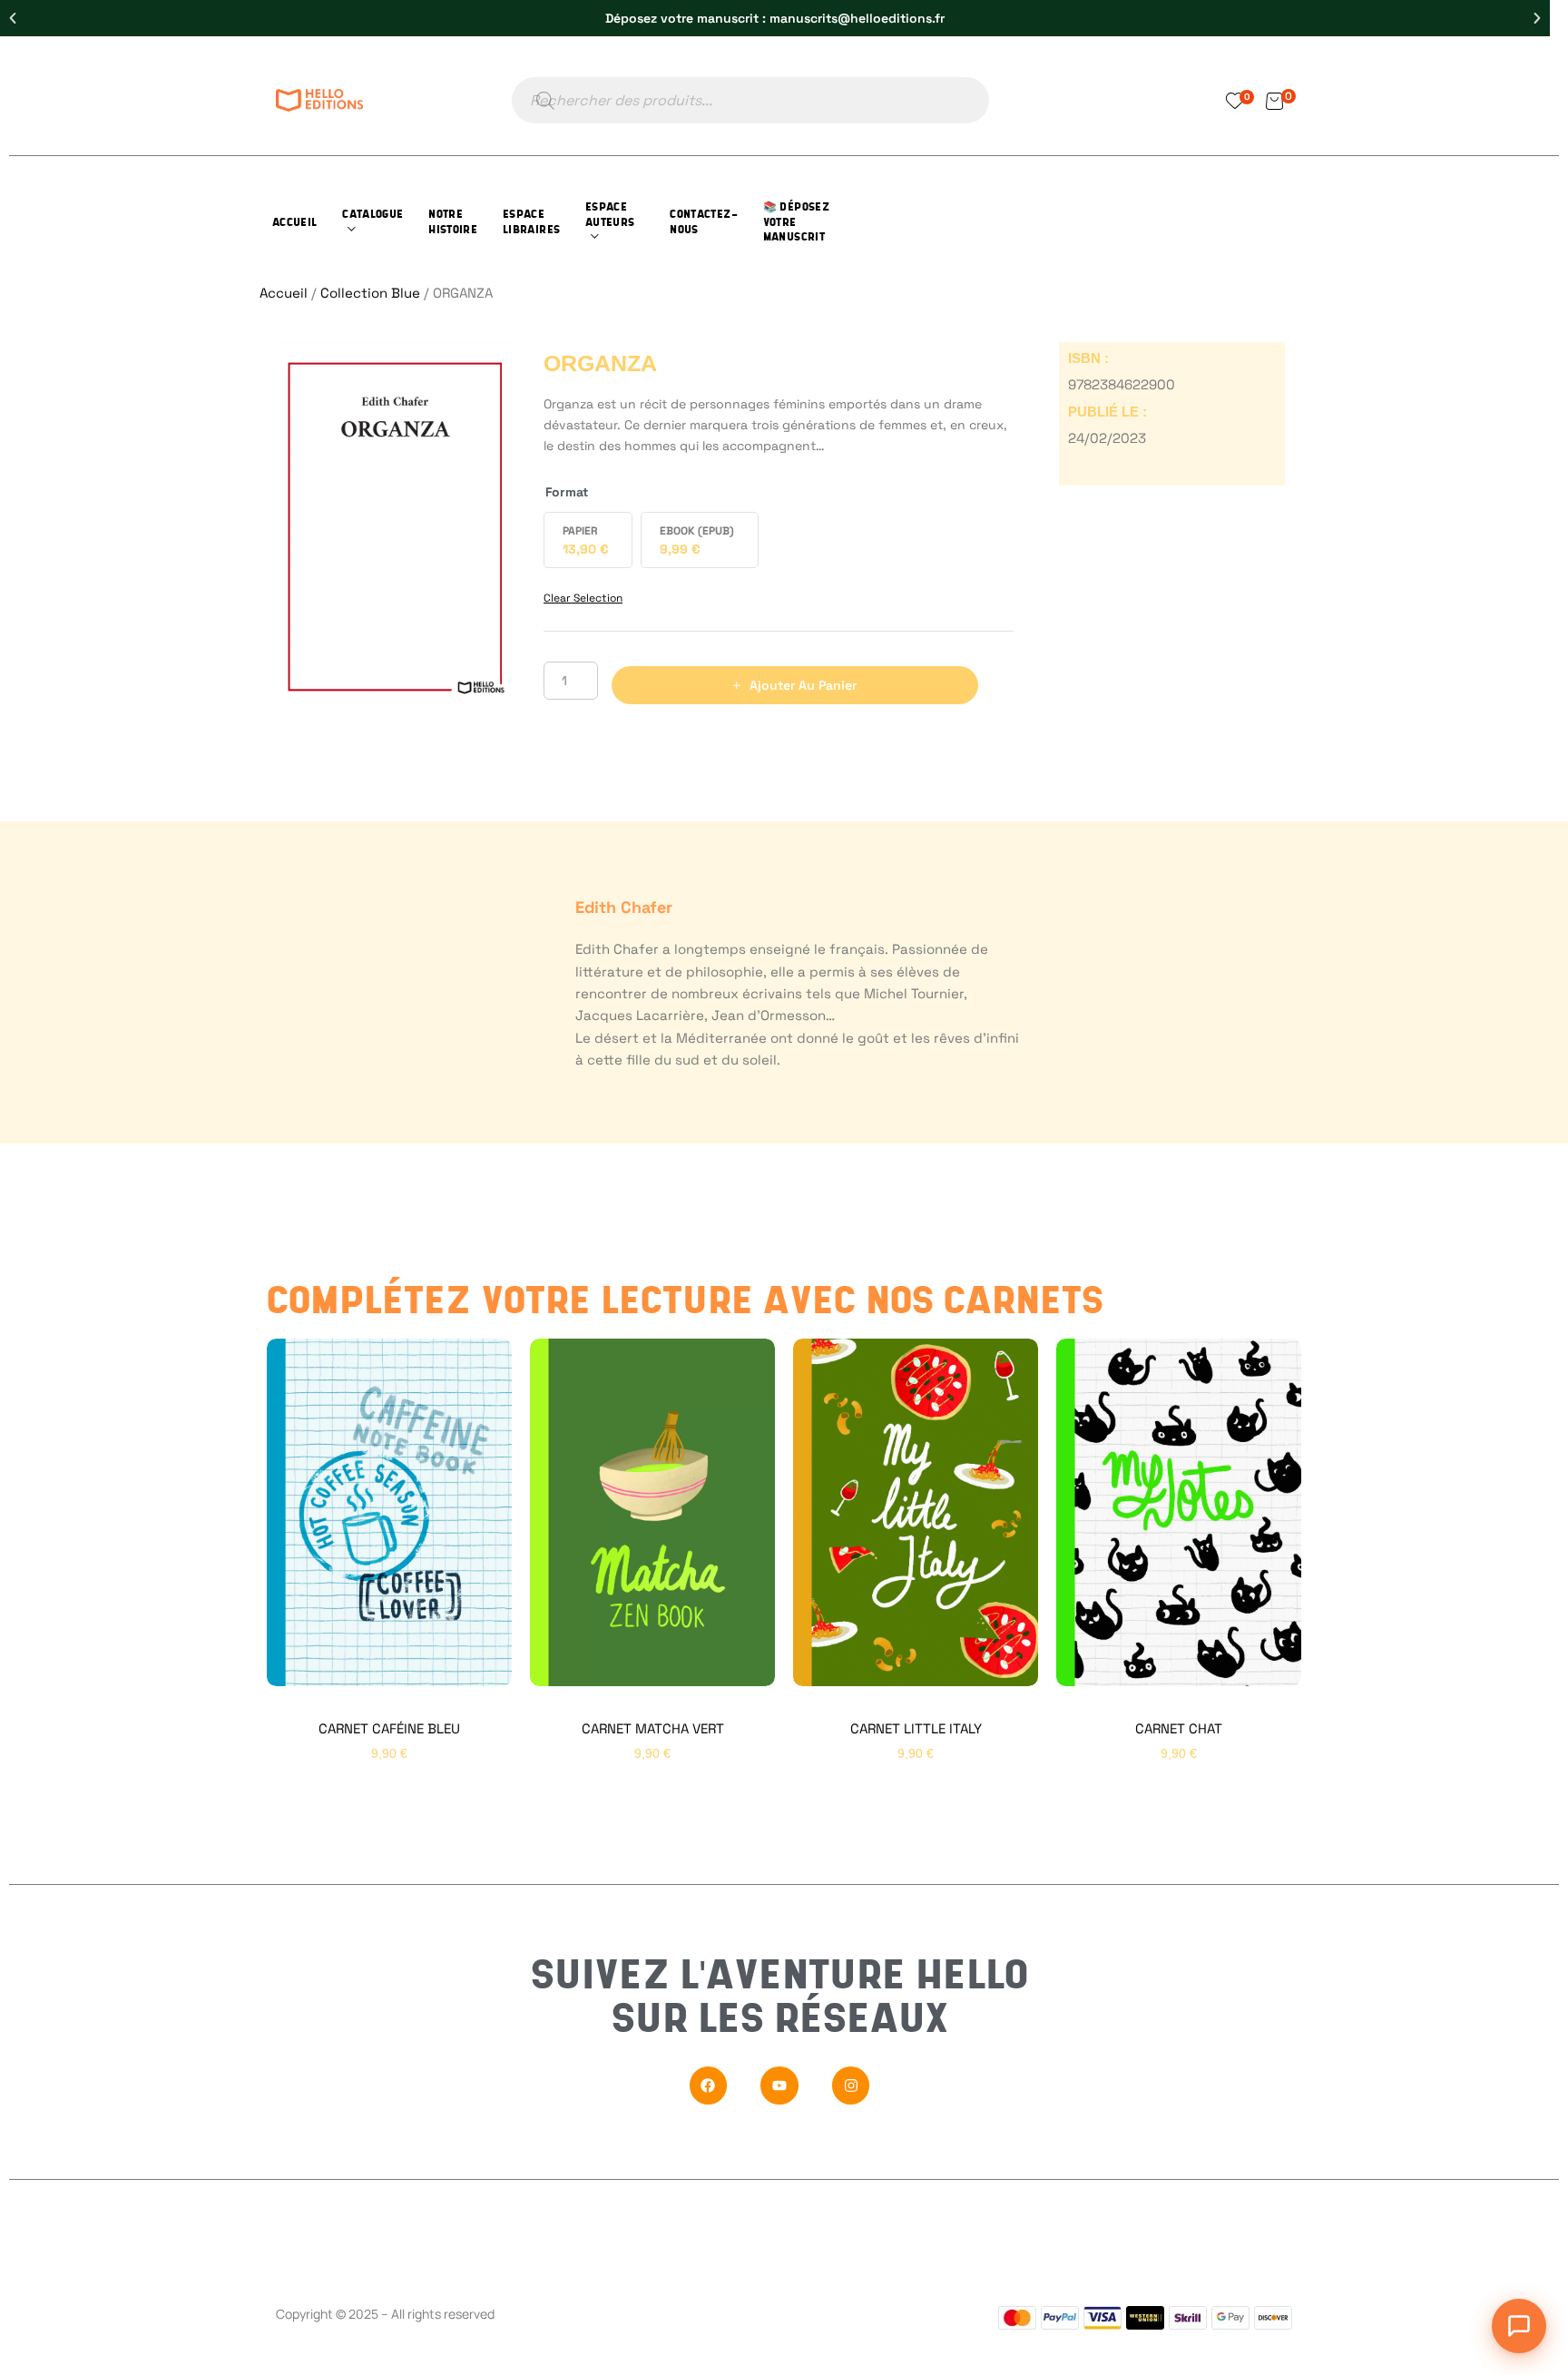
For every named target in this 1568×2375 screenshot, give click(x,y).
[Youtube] (779, 2085)
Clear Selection (583, 598)
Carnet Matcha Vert (653, 1728)
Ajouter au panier (803, 685)
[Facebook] (709, 2085)
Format (567, 492)
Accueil (284, 293)
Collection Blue (370, 293)
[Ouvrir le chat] (1519, 2326)
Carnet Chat (1179, 1728)
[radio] (588, 540)
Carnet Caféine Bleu (389, 1728)
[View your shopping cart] (1274, 100)
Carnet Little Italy (916, 1728)
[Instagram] (851, 2085)
